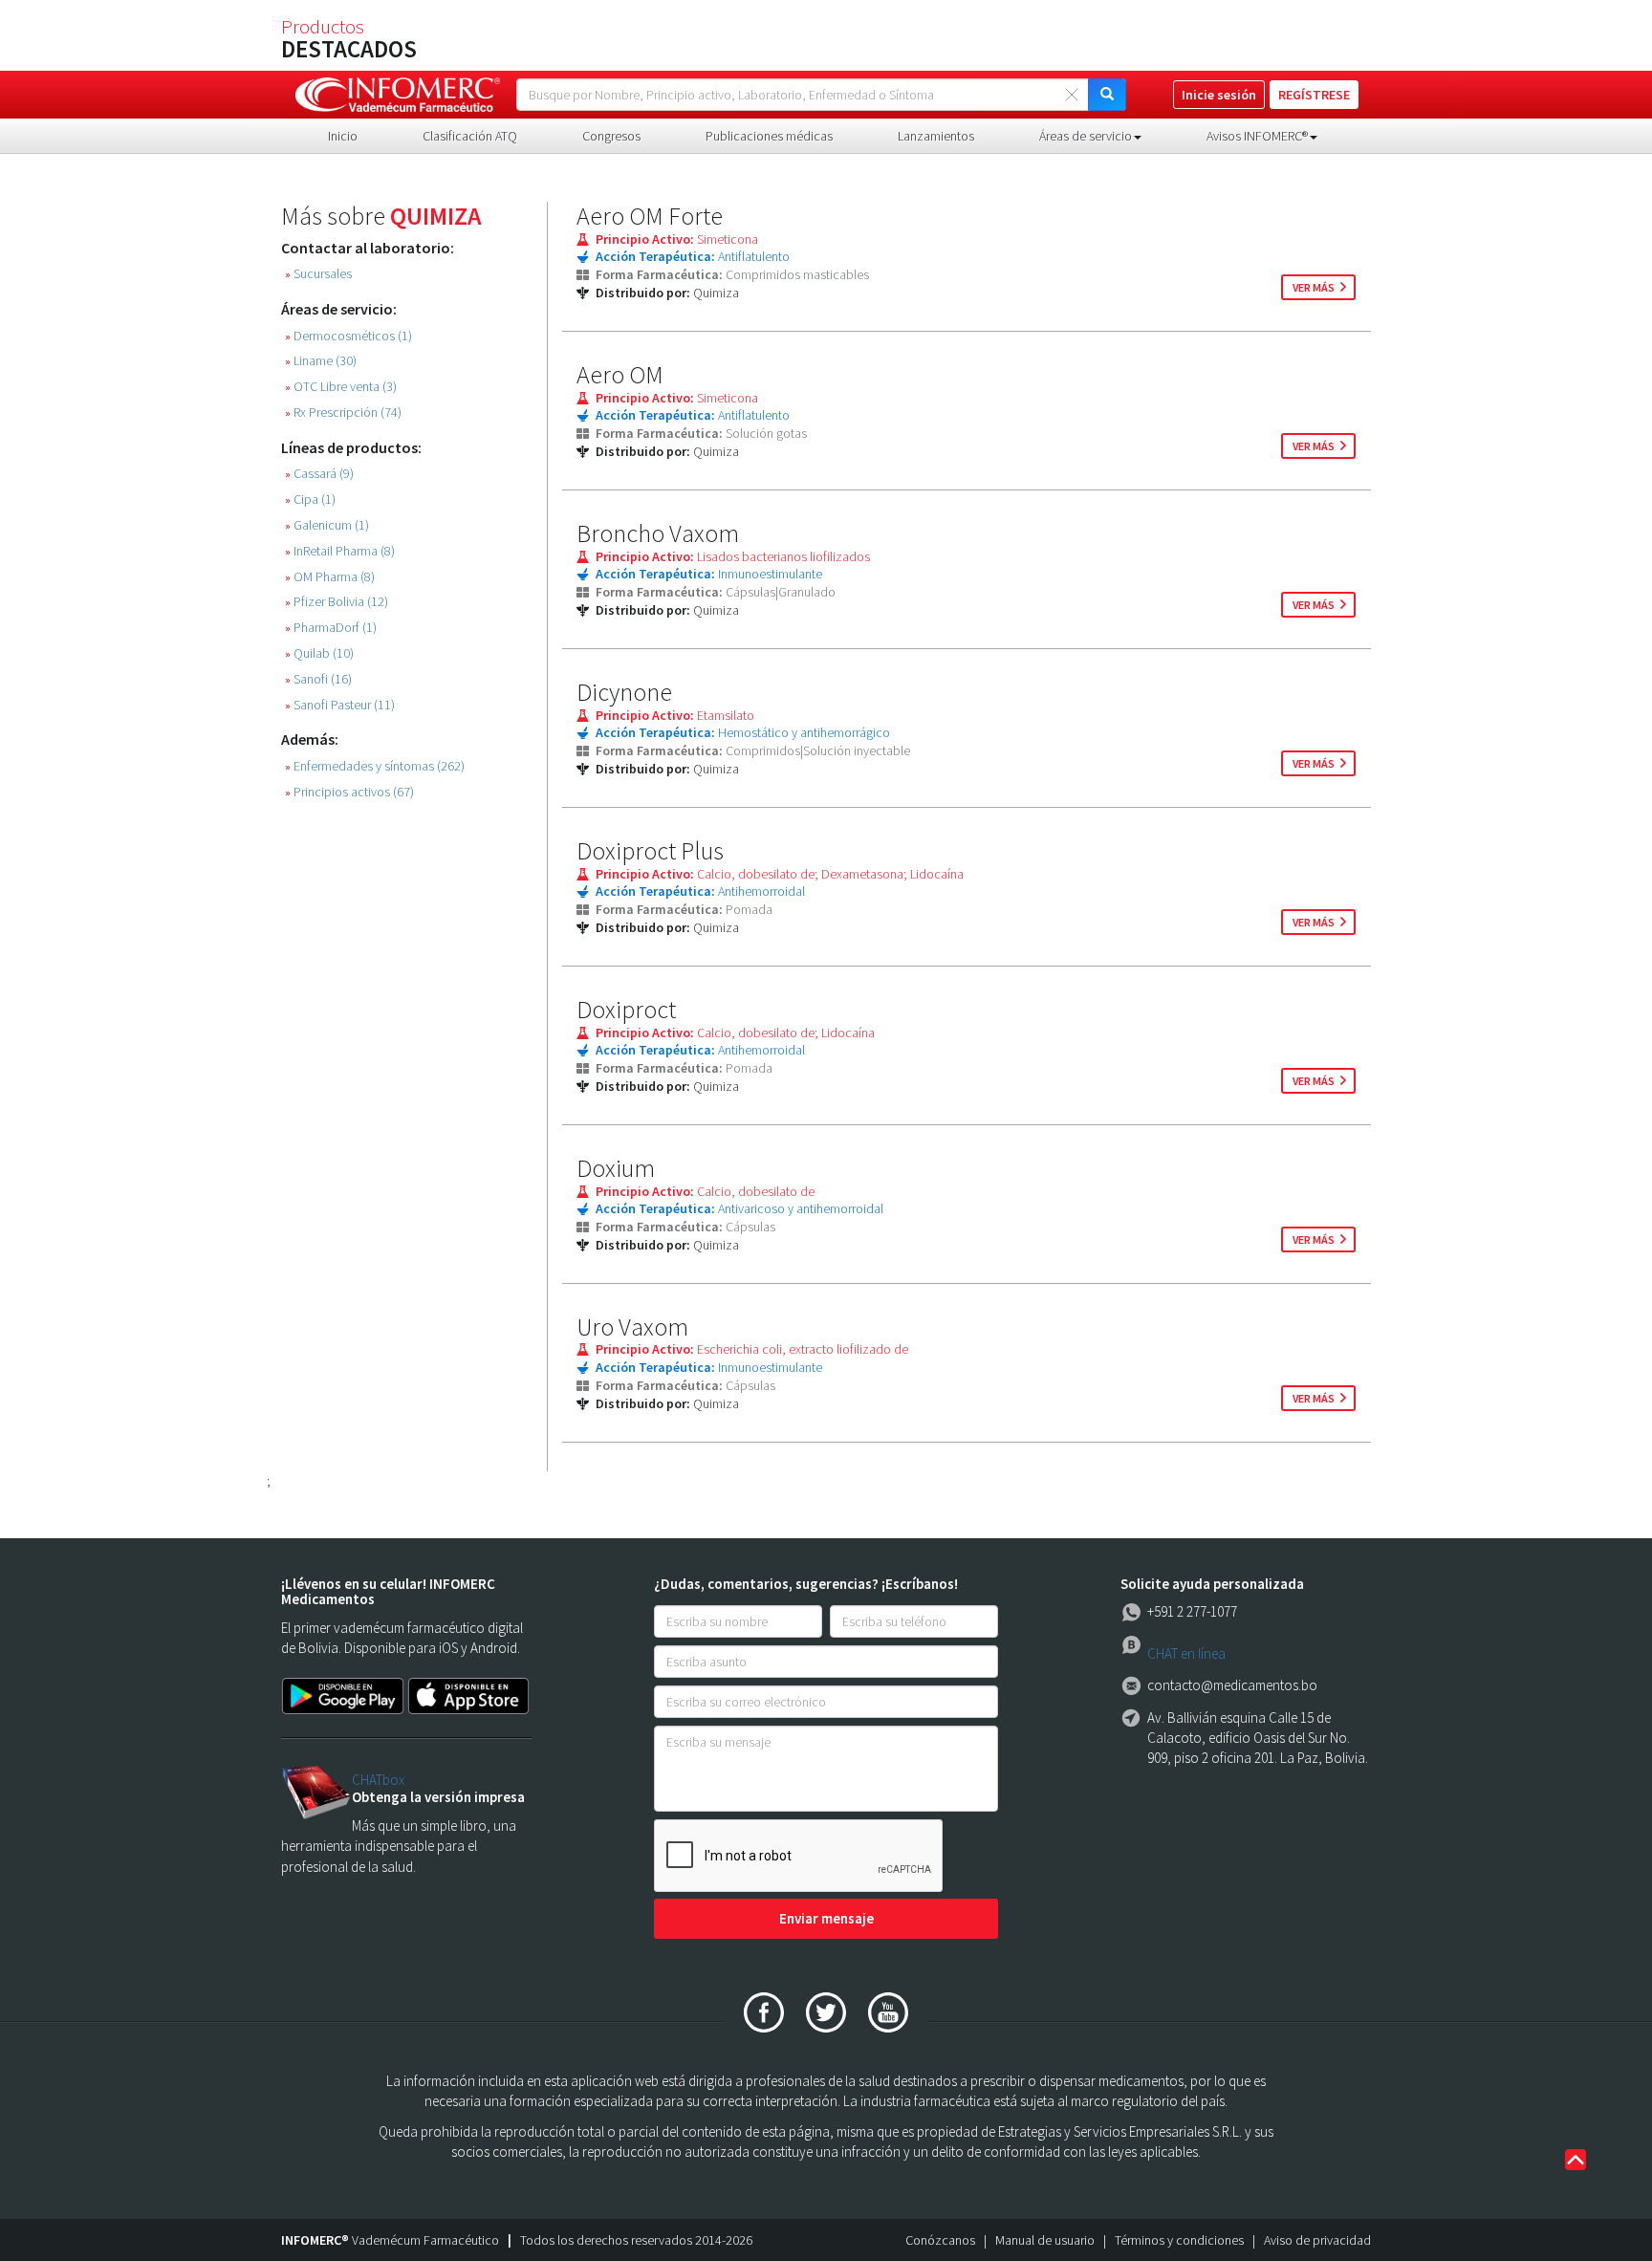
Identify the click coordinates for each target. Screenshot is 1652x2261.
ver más (1314, 287)
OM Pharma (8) (330, 577)
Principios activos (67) (349, 792)
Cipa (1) (310, 500)
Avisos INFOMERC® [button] (1257, 136)
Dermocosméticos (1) (348, 336)
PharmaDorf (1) (331, 628)
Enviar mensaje (826, 1918)
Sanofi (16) (318, 679)
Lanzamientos (936, 136)
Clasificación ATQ (470, 136)
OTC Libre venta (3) (341, 387)
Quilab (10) (319, 653)
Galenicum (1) (327, 525)
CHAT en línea (1186, 1653)
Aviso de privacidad (1317, 2240)
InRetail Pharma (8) (340, 551)
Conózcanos (940, 2240)
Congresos (611, 136)
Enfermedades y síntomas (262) (375, 766)
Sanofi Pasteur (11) (340, 705)
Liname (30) (321, 361)
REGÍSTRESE (1314, 95)
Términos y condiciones (1179, 2240)
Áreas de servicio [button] (1086, 136)
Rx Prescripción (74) (343, 413)
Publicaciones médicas (769, 136)
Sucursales (318, 274)
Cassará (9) (319, 474)
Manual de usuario (1045, 2240)
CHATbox (378, 1780)
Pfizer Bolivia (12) (337, 602)
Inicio (343, 136)
